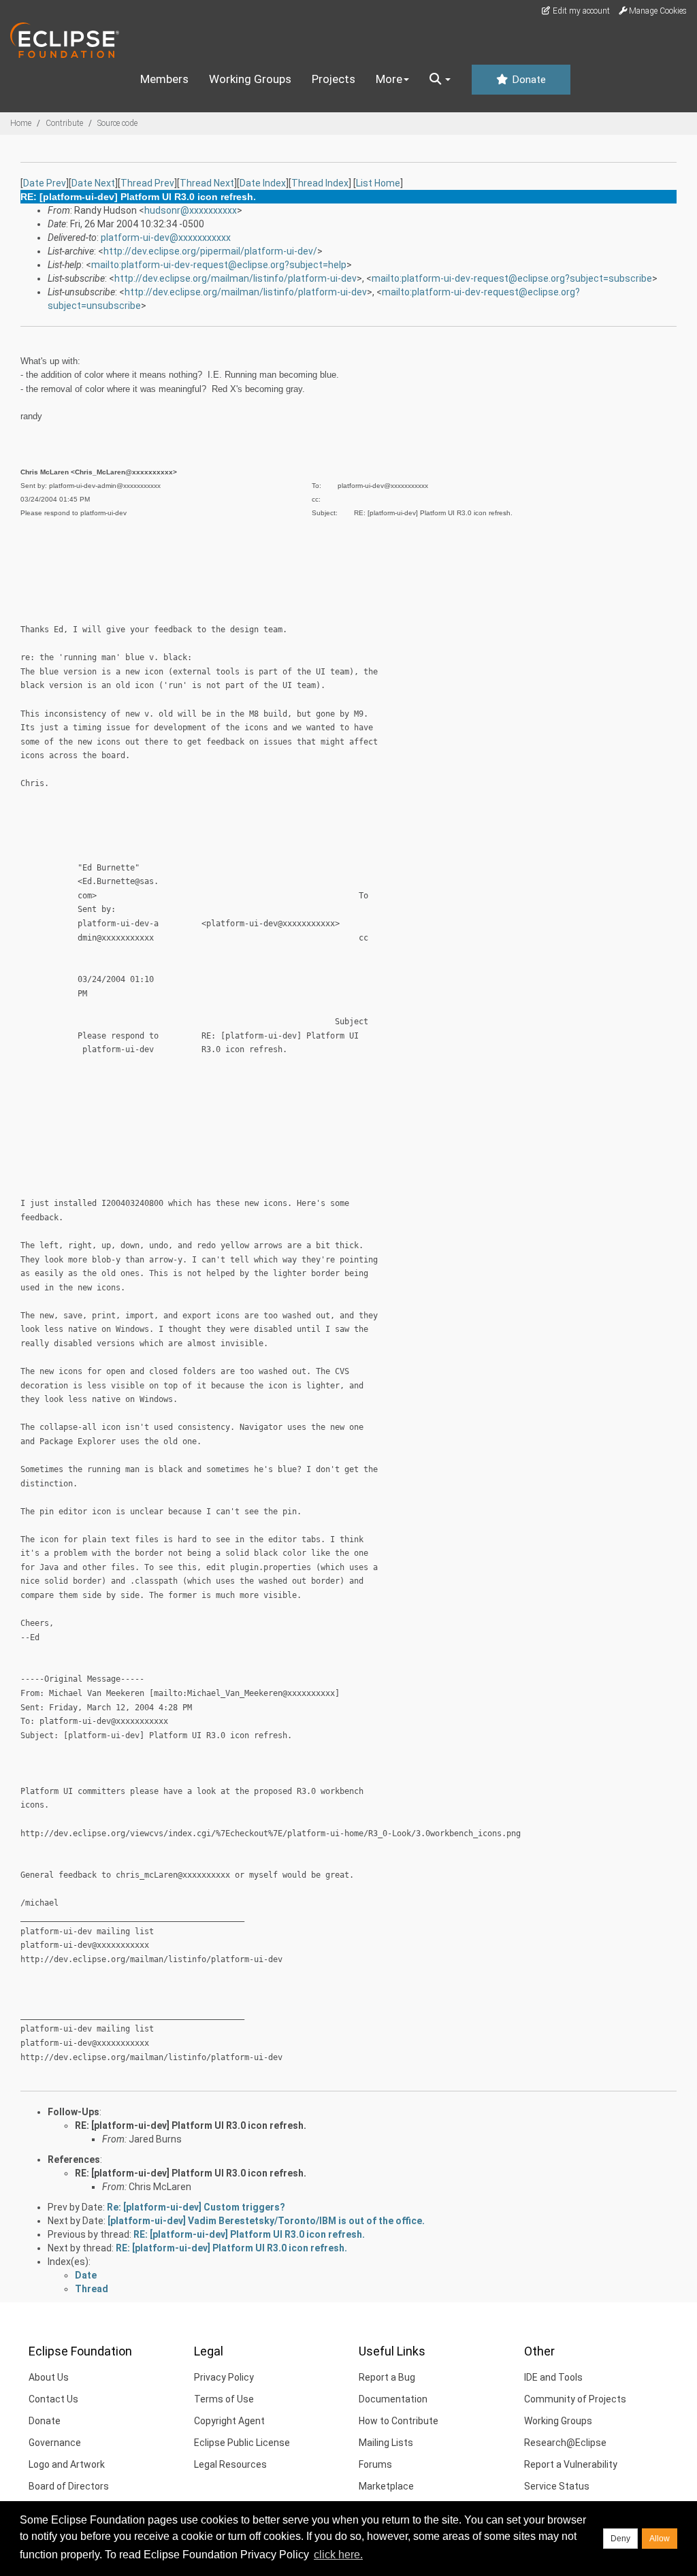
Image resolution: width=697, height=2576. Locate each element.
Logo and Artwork (67, 2464)
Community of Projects (575, 2399)
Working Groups (250, 79)
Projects (334, 79)
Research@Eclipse (565, 2443)
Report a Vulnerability (571, 2464)
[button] (440, 80)
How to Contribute (399, 2421)
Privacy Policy (224, 2377)
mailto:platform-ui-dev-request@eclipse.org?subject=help (219, 265)
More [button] (389, 79)
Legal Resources (230, 2464)
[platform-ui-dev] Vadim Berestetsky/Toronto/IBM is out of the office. (266, 2221)
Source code (117, 123)
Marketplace (386, 2486)
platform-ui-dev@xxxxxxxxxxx (166, 238)
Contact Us (53, 2399)
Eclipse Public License (242, 2443)
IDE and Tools (553, 2377)
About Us (49, 2377)
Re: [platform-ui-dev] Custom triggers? (196, 2207)
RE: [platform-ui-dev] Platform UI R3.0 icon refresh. (191, 2125)
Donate (528, 80)
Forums (375, 2464)
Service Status (557, 2486)
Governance (55, 2443)
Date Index (263, 183)
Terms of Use (224, 2399)
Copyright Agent (229, 2421)
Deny (620, 2539)
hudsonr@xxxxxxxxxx (191, 210)
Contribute (64, 123)
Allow (660, 2539)
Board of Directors (69, 2486)
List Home (378, 183)
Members (164, 79)
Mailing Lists (386, 2443)
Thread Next (207, 183)
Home (21, 123)
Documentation (393, 2399)
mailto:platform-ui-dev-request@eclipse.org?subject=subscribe (512, 278)
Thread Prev (147, 183)
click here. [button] (338, 2555)
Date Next (93, 183)
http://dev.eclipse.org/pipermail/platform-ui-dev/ (210, 251)
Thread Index (320, 183)
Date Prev (45, 183)
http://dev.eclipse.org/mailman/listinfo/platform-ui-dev (236, 278)
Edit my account (580, 11)
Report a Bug (387, 2377)
